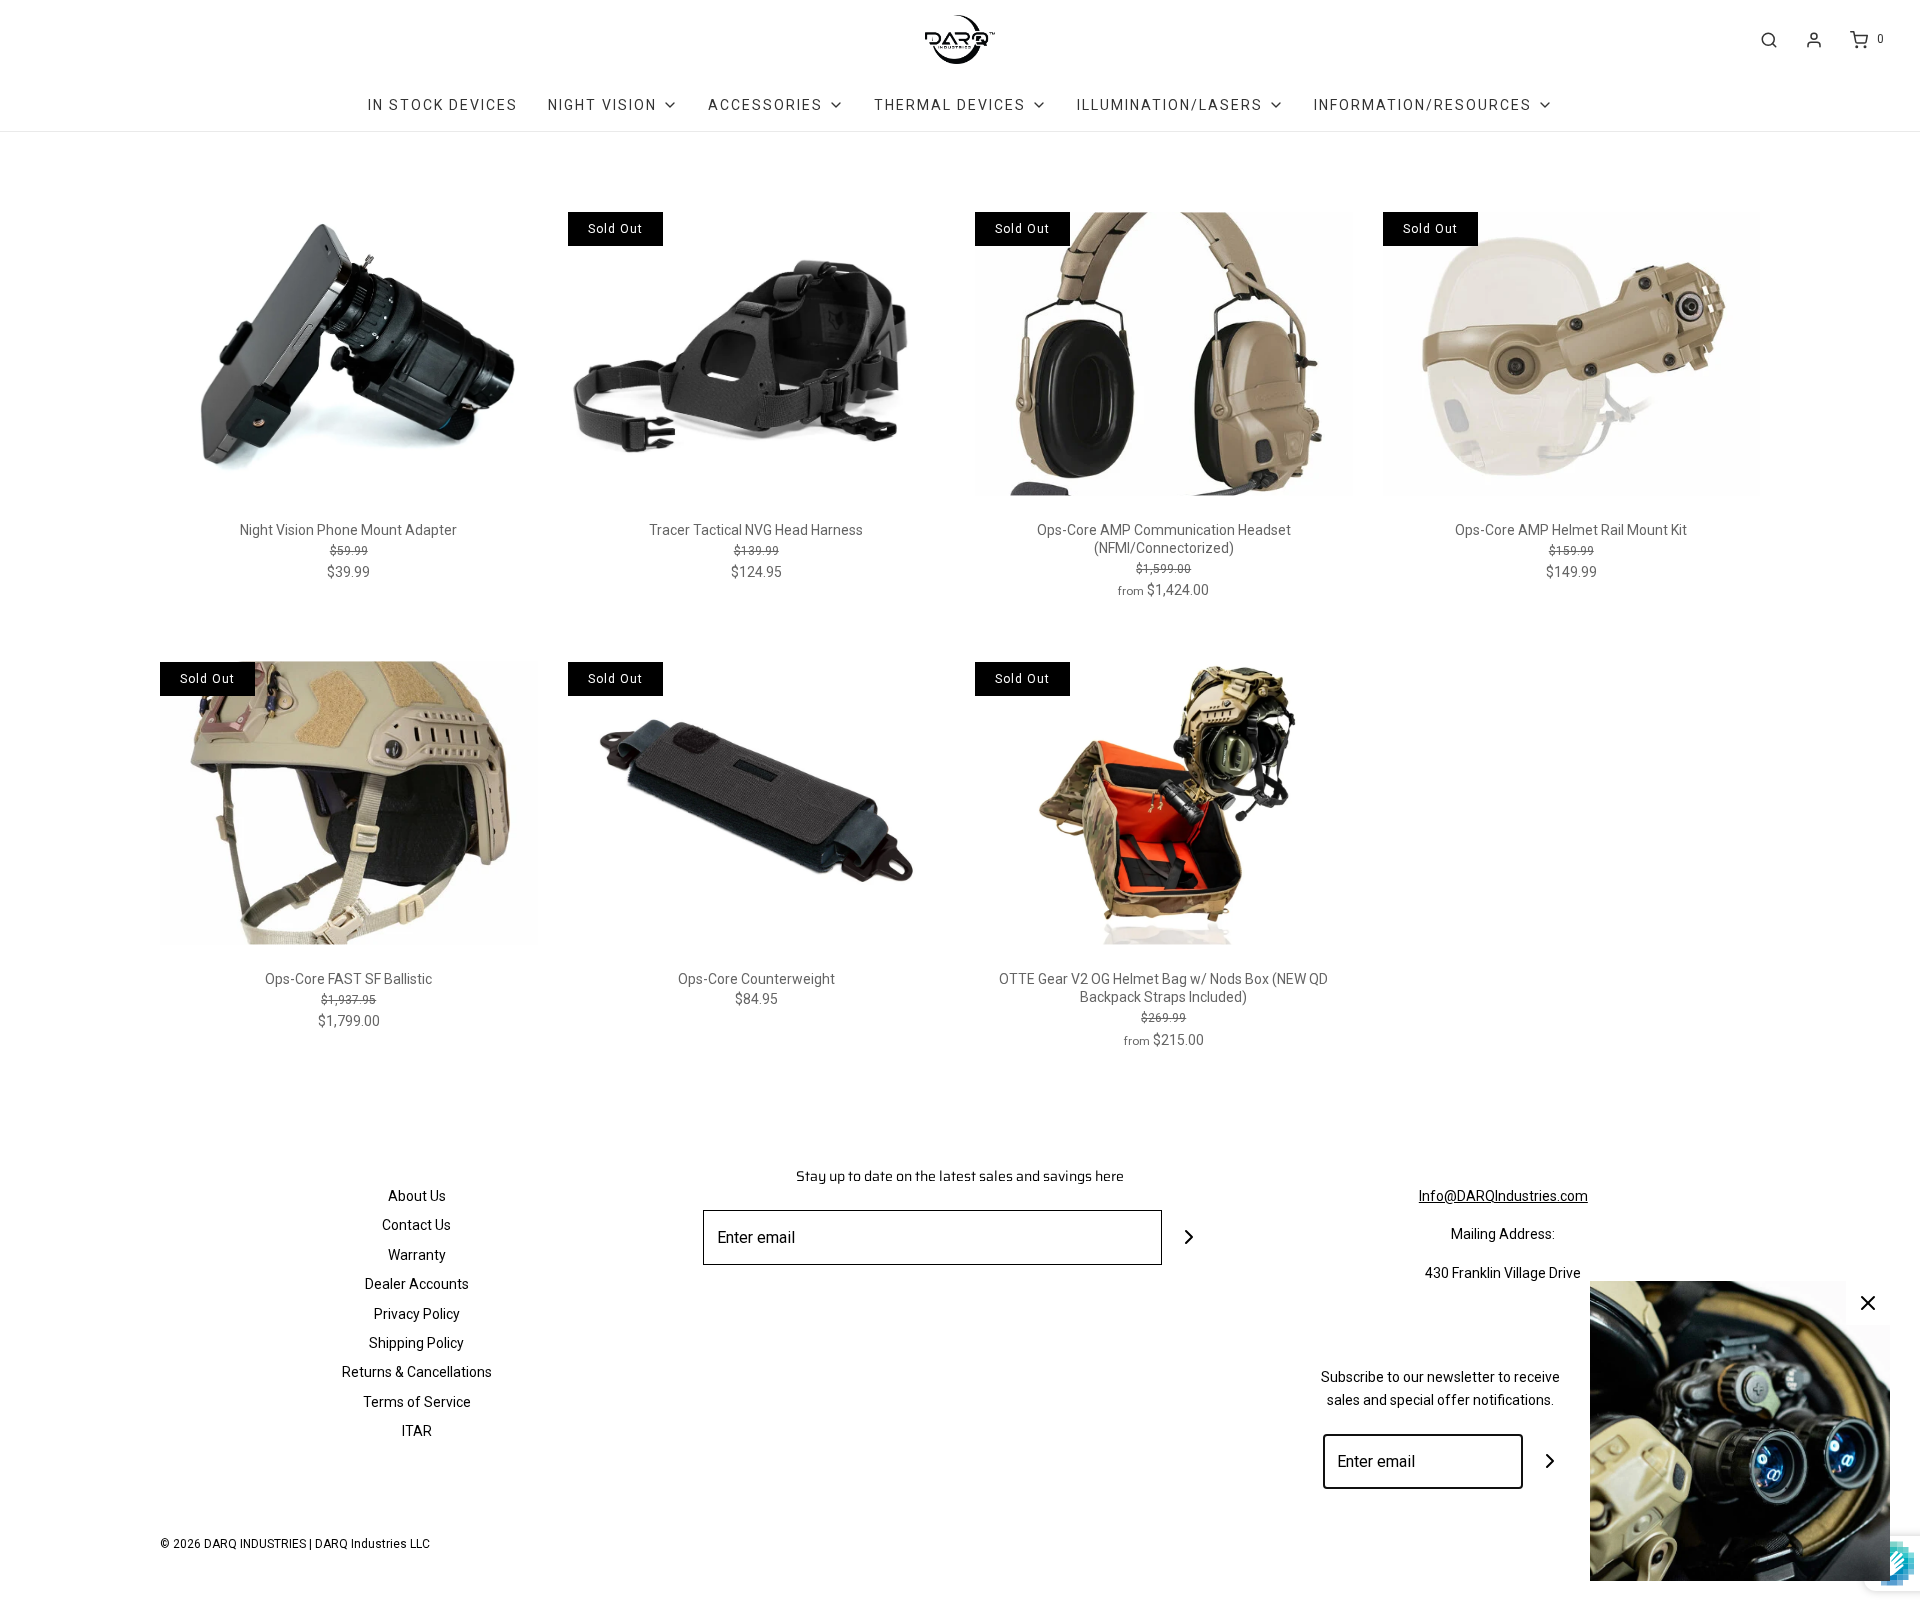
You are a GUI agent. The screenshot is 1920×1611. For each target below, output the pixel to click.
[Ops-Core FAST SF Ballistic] (349, 803)
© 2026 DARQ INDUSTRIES (233, 1544)
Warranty (417, 1255)
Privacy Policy (417, 1314)
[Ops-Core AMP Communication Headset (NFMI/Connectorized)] (1164, 353)
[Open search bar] (1769, 39)
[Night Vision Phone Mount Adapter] (349, 353)
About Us (417, 1196)
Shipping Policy (416, 1343)
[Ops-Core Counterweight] (757, 803)
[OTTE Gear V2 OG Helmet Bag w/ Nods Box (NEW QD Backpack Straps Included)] (1164, 803)
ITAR (417, 1431)
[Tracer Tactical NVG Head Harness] (757, 353)
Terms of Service (417, 1402)
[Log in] (1814, 40)
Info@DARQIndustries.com (1503, 1196)
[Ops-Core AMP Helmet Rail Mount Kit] (1572, 353)
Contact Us (416, 1225)
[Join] (1189, 1237)
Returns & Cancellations (417, 1372)
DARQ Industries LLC (372, 1544)
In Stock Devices (443, 105)
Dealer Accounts (417, 1284)
